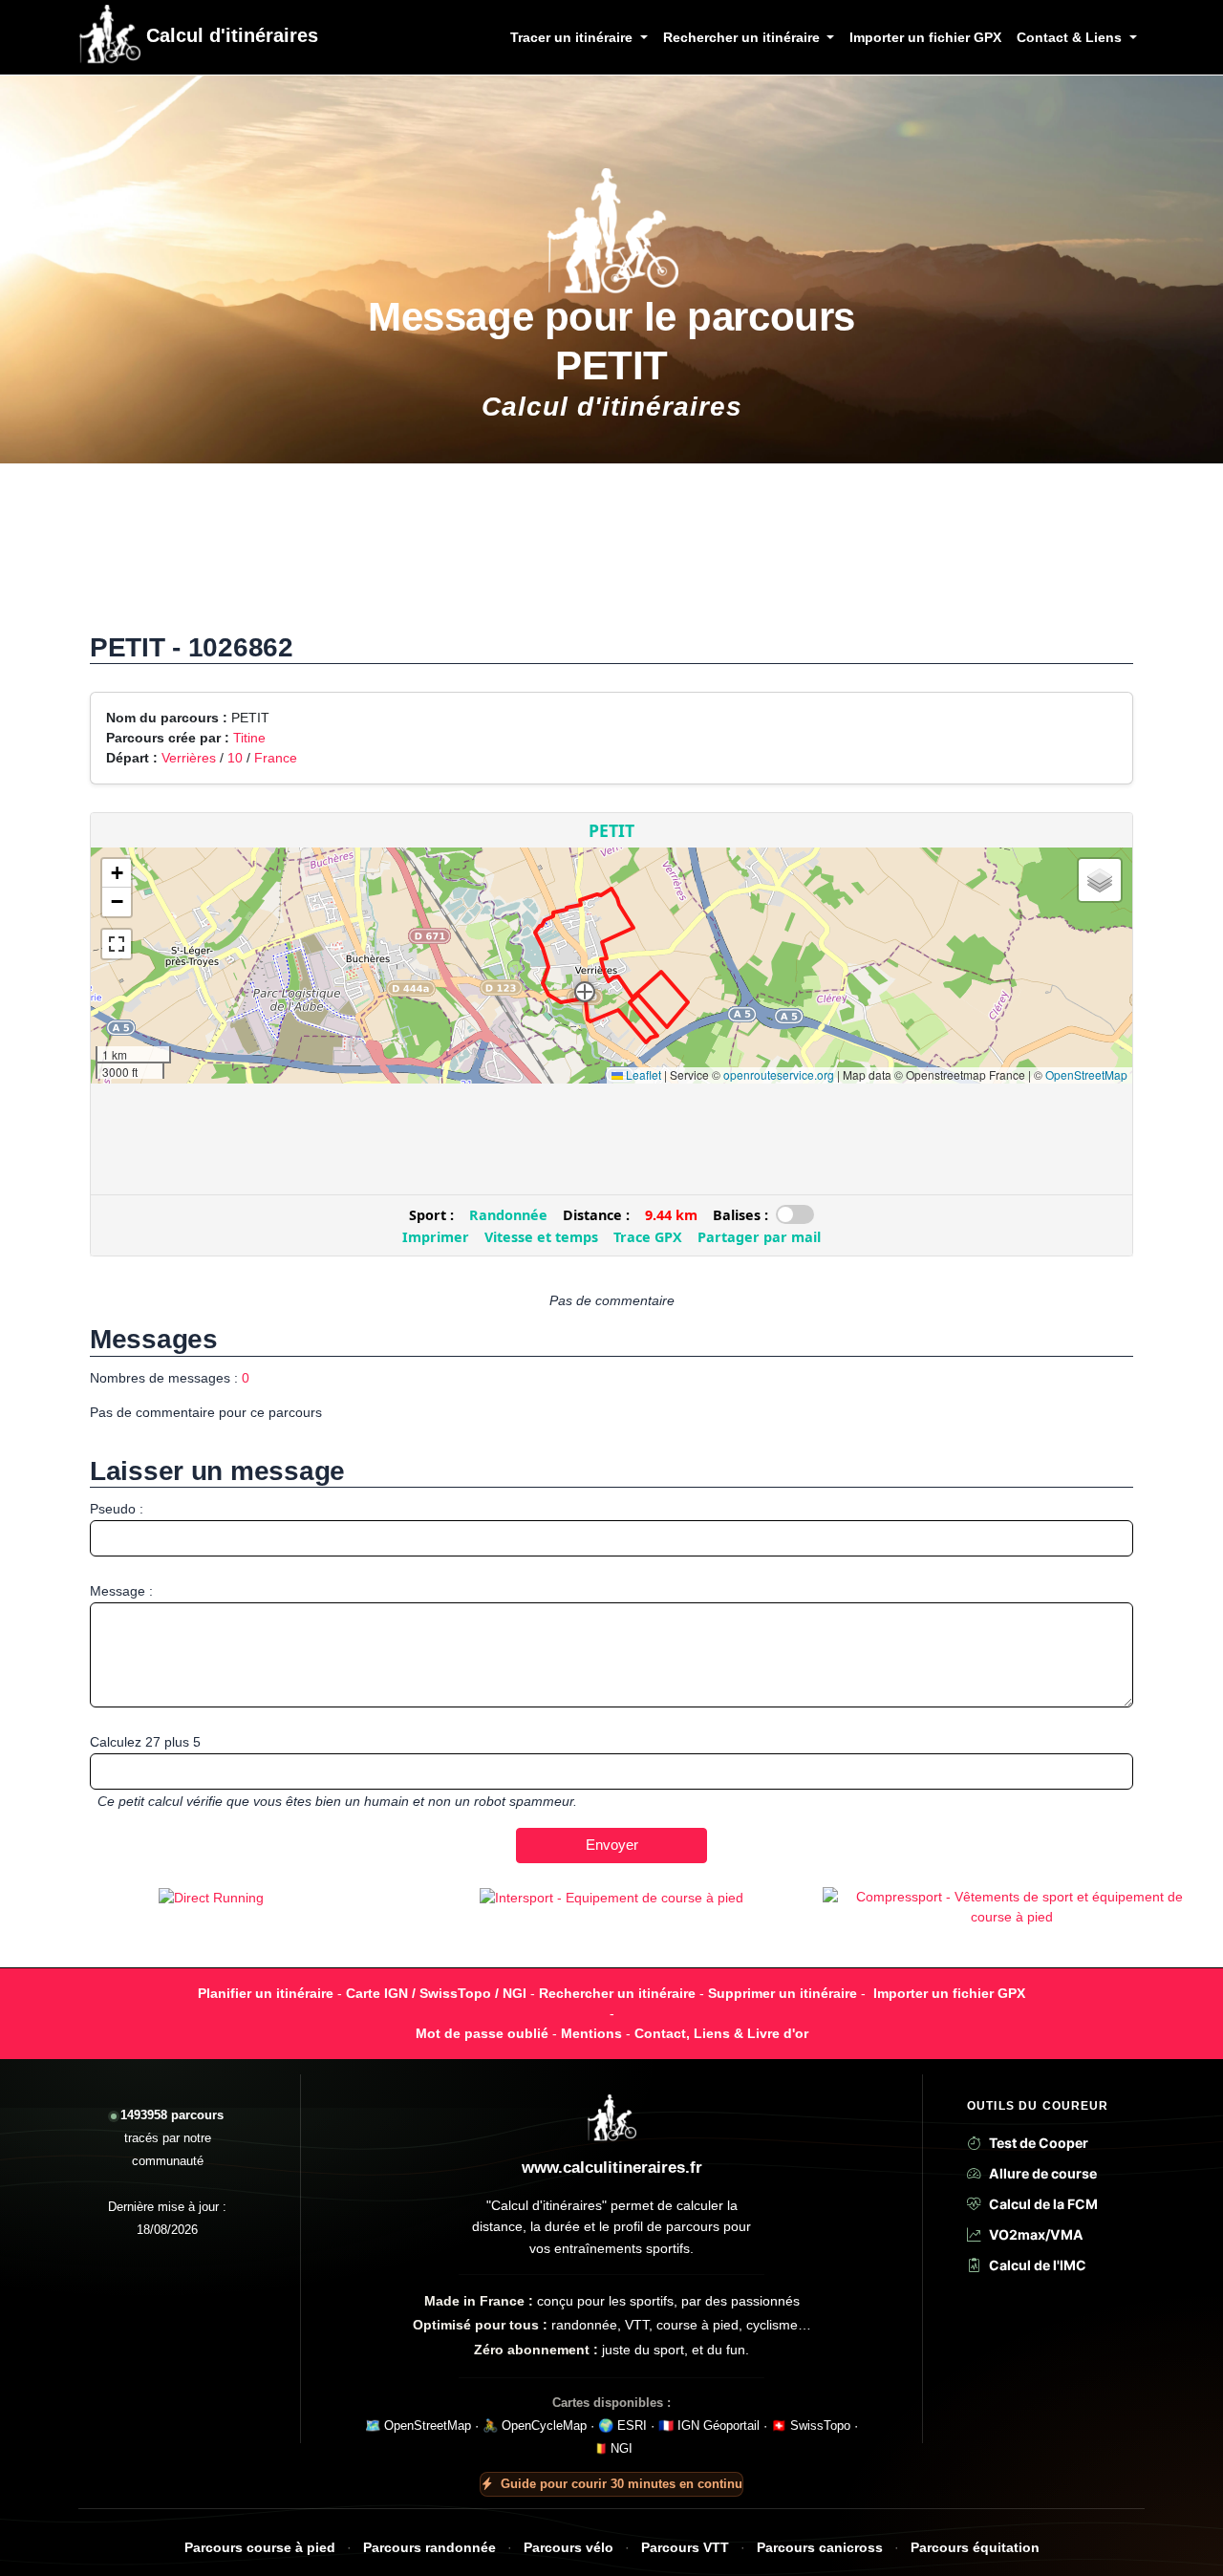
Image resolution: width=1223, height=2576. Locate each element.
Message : (121, 1591)
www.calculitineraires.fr (612, 2168)
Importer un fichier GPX (925, 37)
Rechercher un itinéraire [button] (743, 37)
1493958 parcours (172, 2115)
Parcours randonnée (429, 2548)
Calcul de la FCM (1043, 2204)
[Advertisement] (611, 558)
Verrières (189, 758)
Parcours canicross (820, 2548)
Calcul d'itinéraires (229, 35)
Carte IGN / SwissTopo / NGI (436, 1993)
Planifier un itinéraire (266, 1993)
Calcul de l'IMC (1038, 2265)
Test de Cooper (1039, 2143)
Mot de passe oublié (482, 2033)
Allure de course (1043, 2173)
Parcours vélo (569, 2548)
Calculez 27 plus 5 (145, 1742)
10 (235, 758)
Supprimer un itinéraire (783, 1993)
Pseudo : (117, 1509)
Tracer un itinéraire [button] (573, 37)
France (276, 758)
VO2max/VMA (1036, 2234)
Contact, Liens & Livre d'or (721, 2033)
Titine (249, 738)
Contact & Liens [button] (1071, 37)
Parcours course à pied (260, 2548)
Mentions (591, 2033)
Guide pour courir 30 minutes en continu (622, 2484)
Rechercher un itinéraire (617, 1993)
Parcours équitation (975, 2548)
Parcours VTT (685, 2548)
